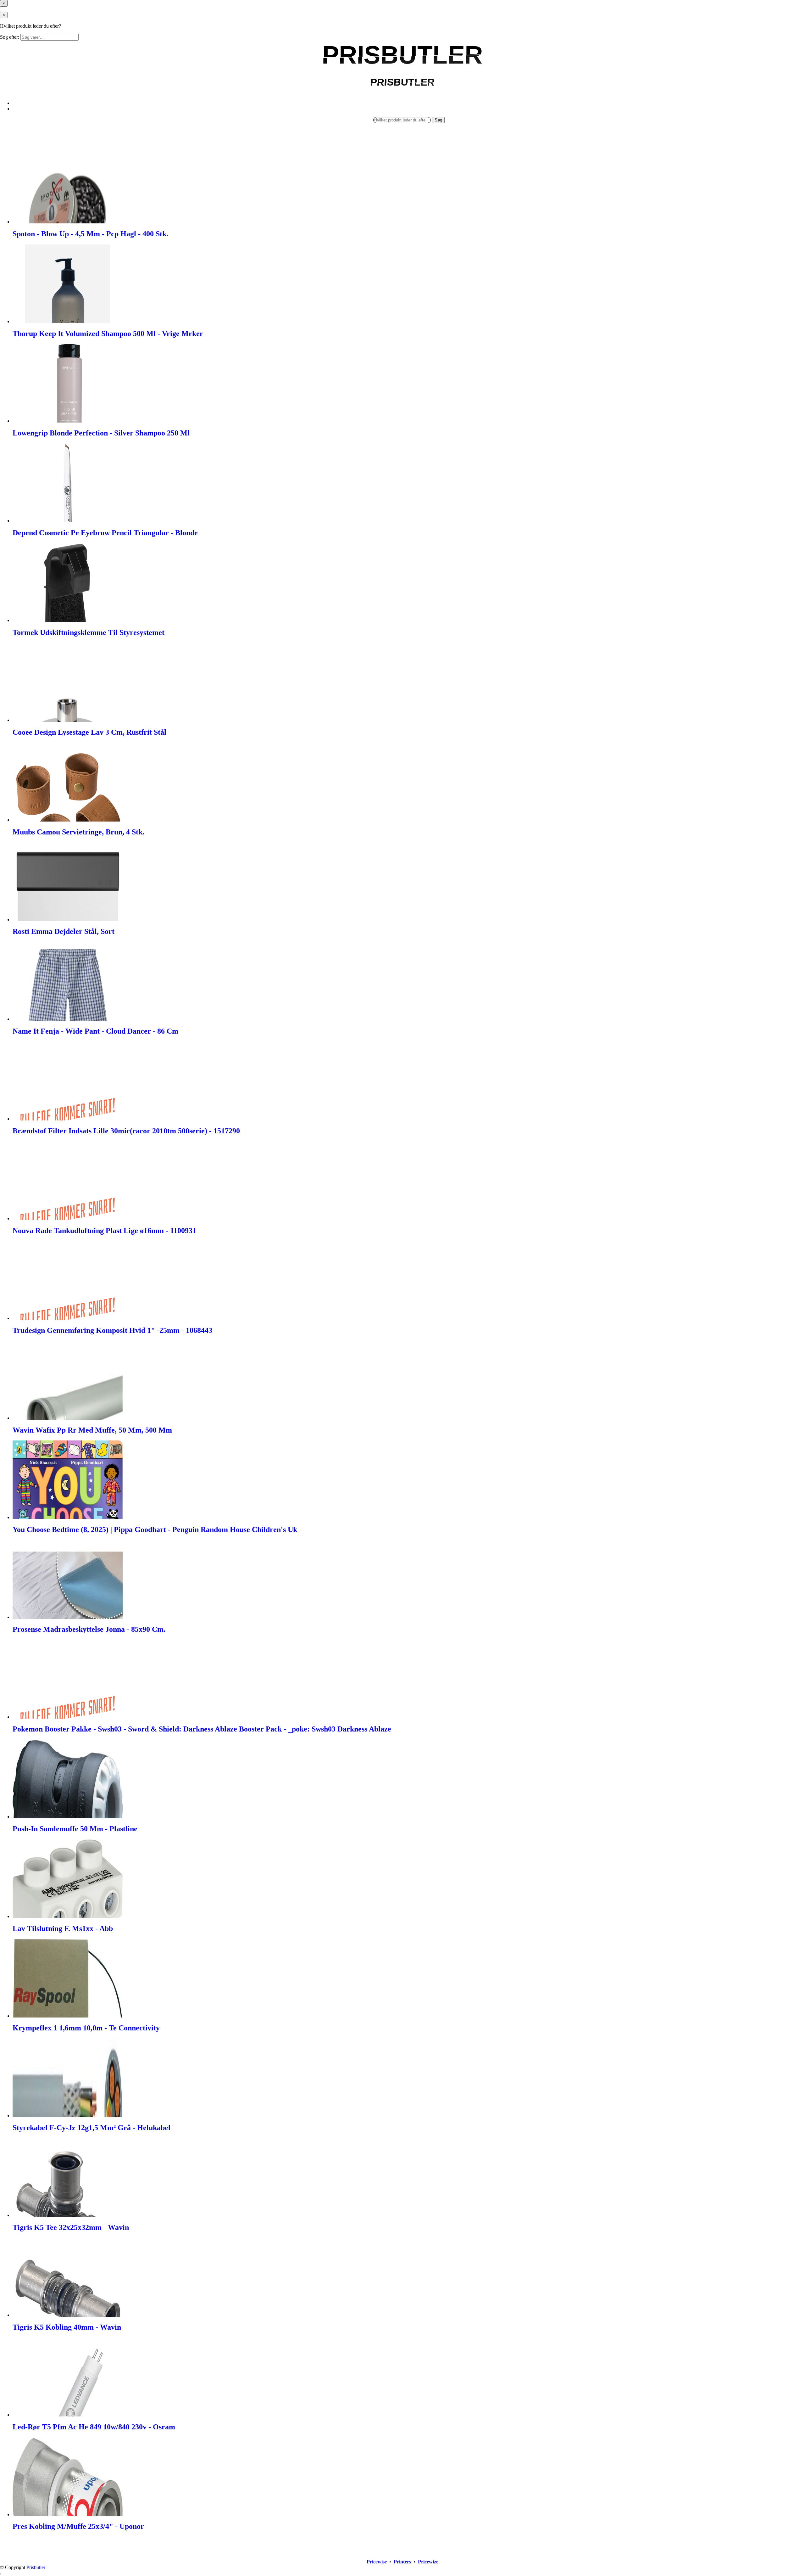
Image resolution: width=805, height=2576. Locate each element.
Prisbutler (36, 2567)
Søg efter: (10, 37)
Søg (438, 120)
